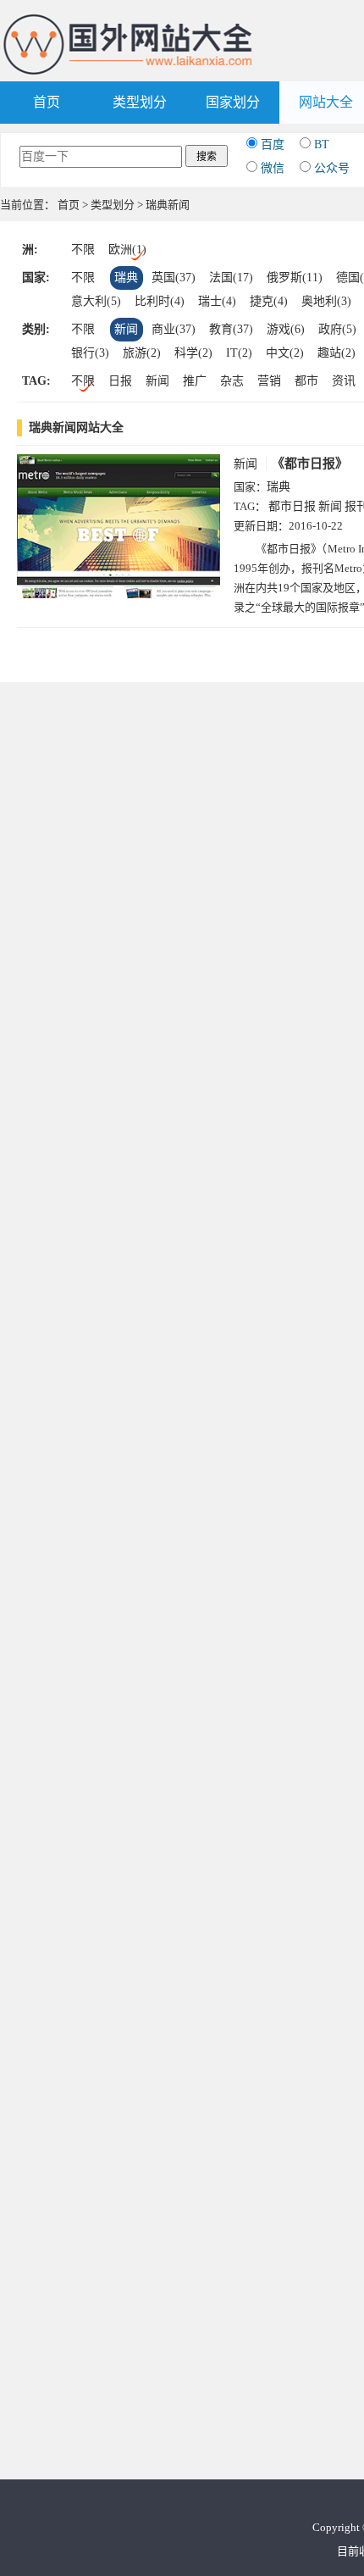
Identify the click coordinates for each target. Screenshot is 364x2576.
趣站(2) (336, 353)
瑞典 (126, 278)
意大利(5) (96, 301)
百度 (273, 144)
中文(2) (285, 353)
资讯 (344, 381)
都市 (306, 381)
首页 (47, 102)
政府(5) (337, 329)
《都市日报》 (310, 464)
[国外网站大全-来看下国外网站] (129, 20)
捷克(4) (269, 301)
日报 (120, 381)
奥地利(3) (326, 301)
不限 (83, 250)
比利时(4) (160, 301)
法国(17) (231, 278)
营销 (269, 381)
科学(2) (193, 353)
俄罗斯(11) (295, 278)
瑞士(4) (217, 301)
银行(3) (90, 353)
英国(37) (174, 278)
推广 (195, 381)
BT (322, 144)
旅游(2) (142, 353)
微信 (273, 168)
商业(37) (174, 329)
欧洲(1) (127, 250)
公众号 (332, 168)
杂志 (232, 381)
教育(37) (231, 329)
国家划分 (233, 102)
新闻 (126, 329)
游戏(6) (286, 329)
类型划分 (140, 102)
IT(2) (239, 353)
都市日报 (292, 506)
